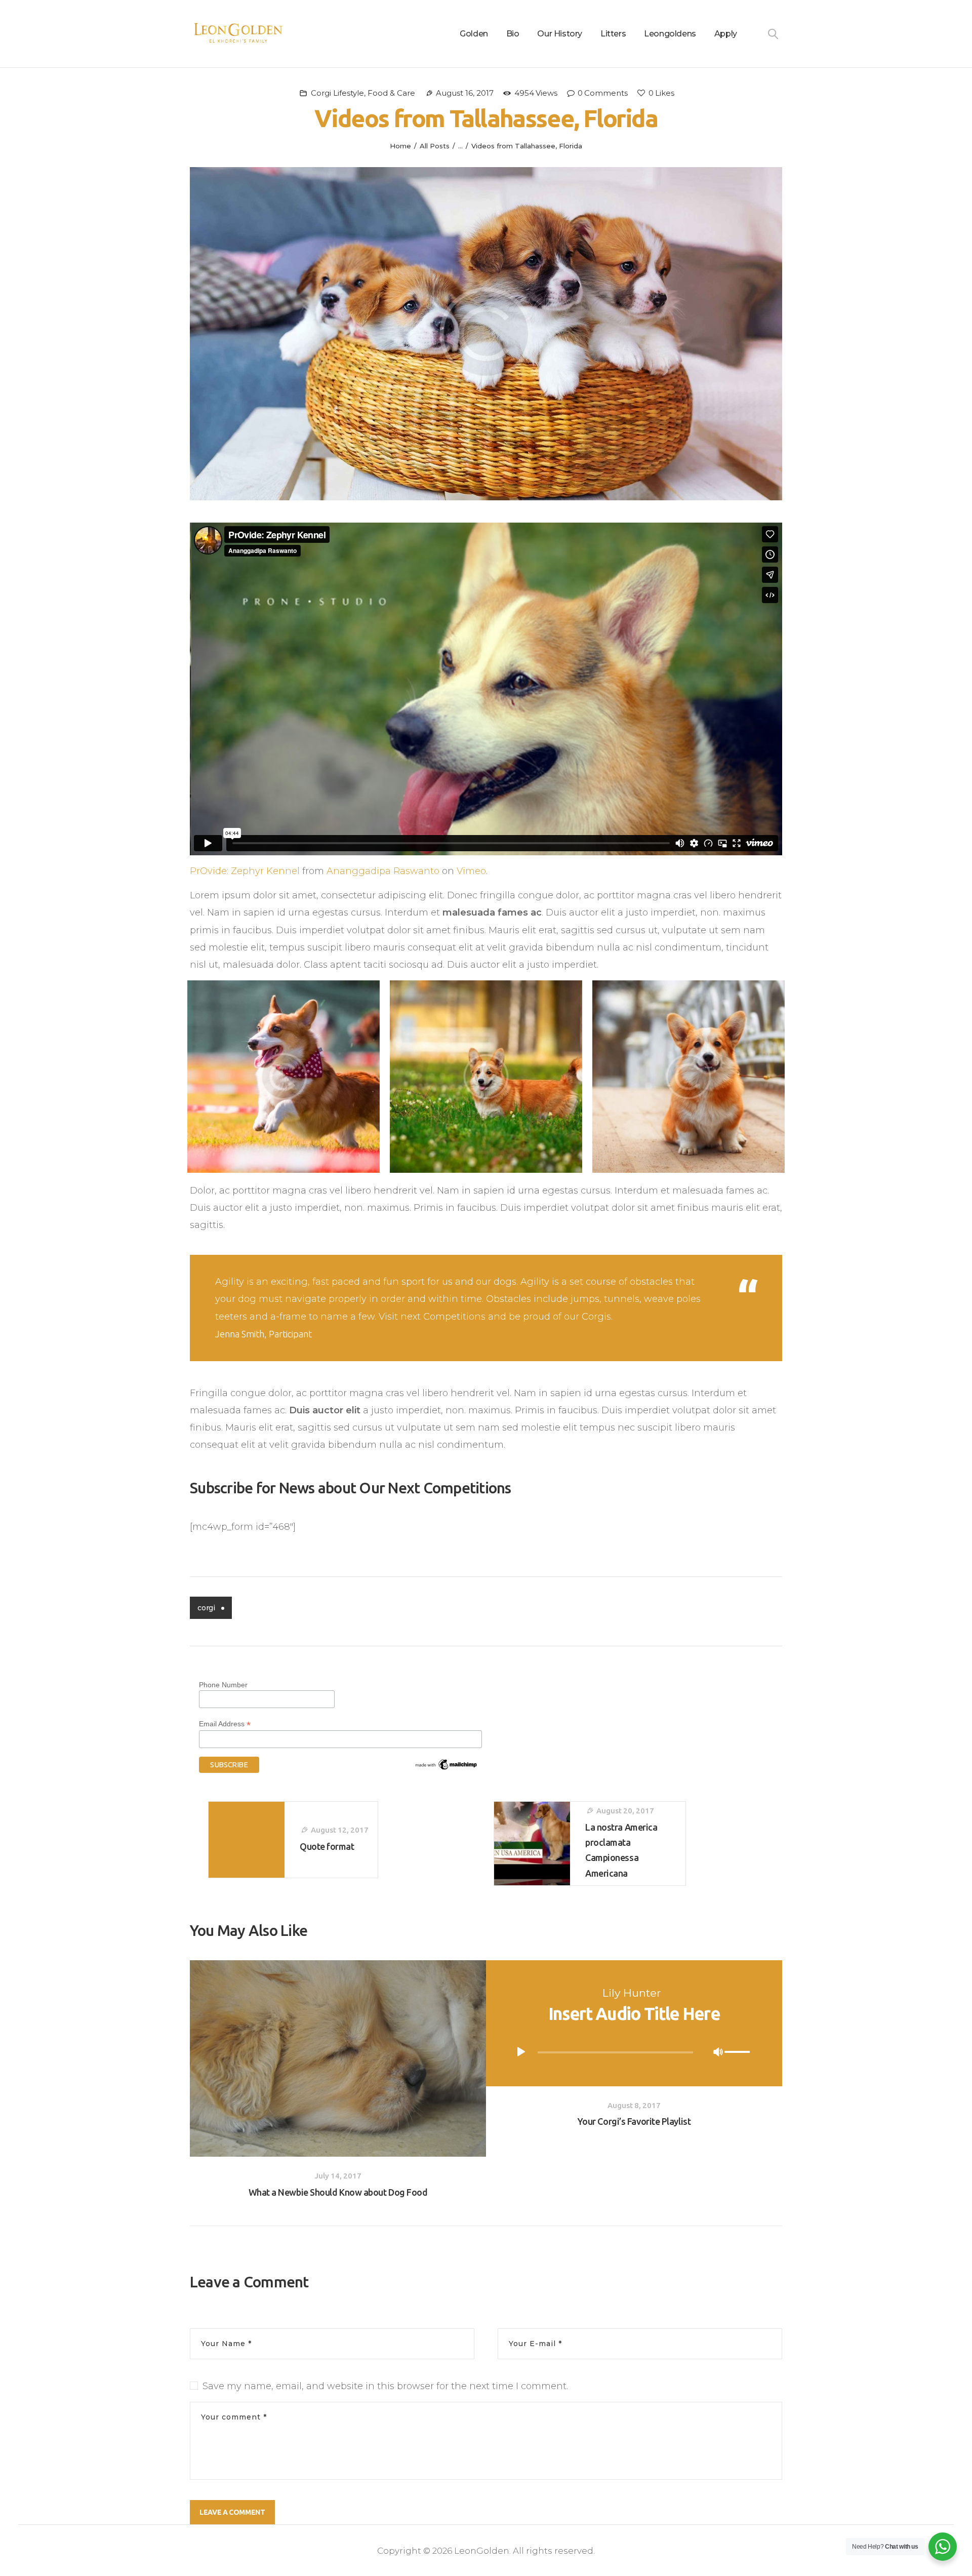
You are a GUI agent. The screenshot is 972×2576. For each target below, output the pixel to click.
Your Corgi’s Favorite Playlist (634, 2121)
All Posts (435, 146)
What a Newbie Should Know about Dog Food (338, 2192)
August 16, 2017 (465, 93)
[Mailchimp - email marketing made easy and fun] (447, 1762)
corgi (206, 1608)
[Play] (521, 2052)
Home (400, 146)
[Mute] (718, 2052)
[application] (634, 2052)
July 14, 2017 (338, 2176)
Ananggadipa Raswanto (383, 871)
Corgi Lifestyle (337, 93)
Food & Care (391, 93)
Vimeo (471, 871)
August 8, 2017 (634, 2105)
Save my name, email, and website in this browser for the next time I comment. (385, 2386)
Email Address (225, 1724)
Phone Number (223, 1685)
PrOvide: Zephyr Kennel (245, 871)
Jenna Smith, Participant (264, 1334)
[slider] (739, 2053)
